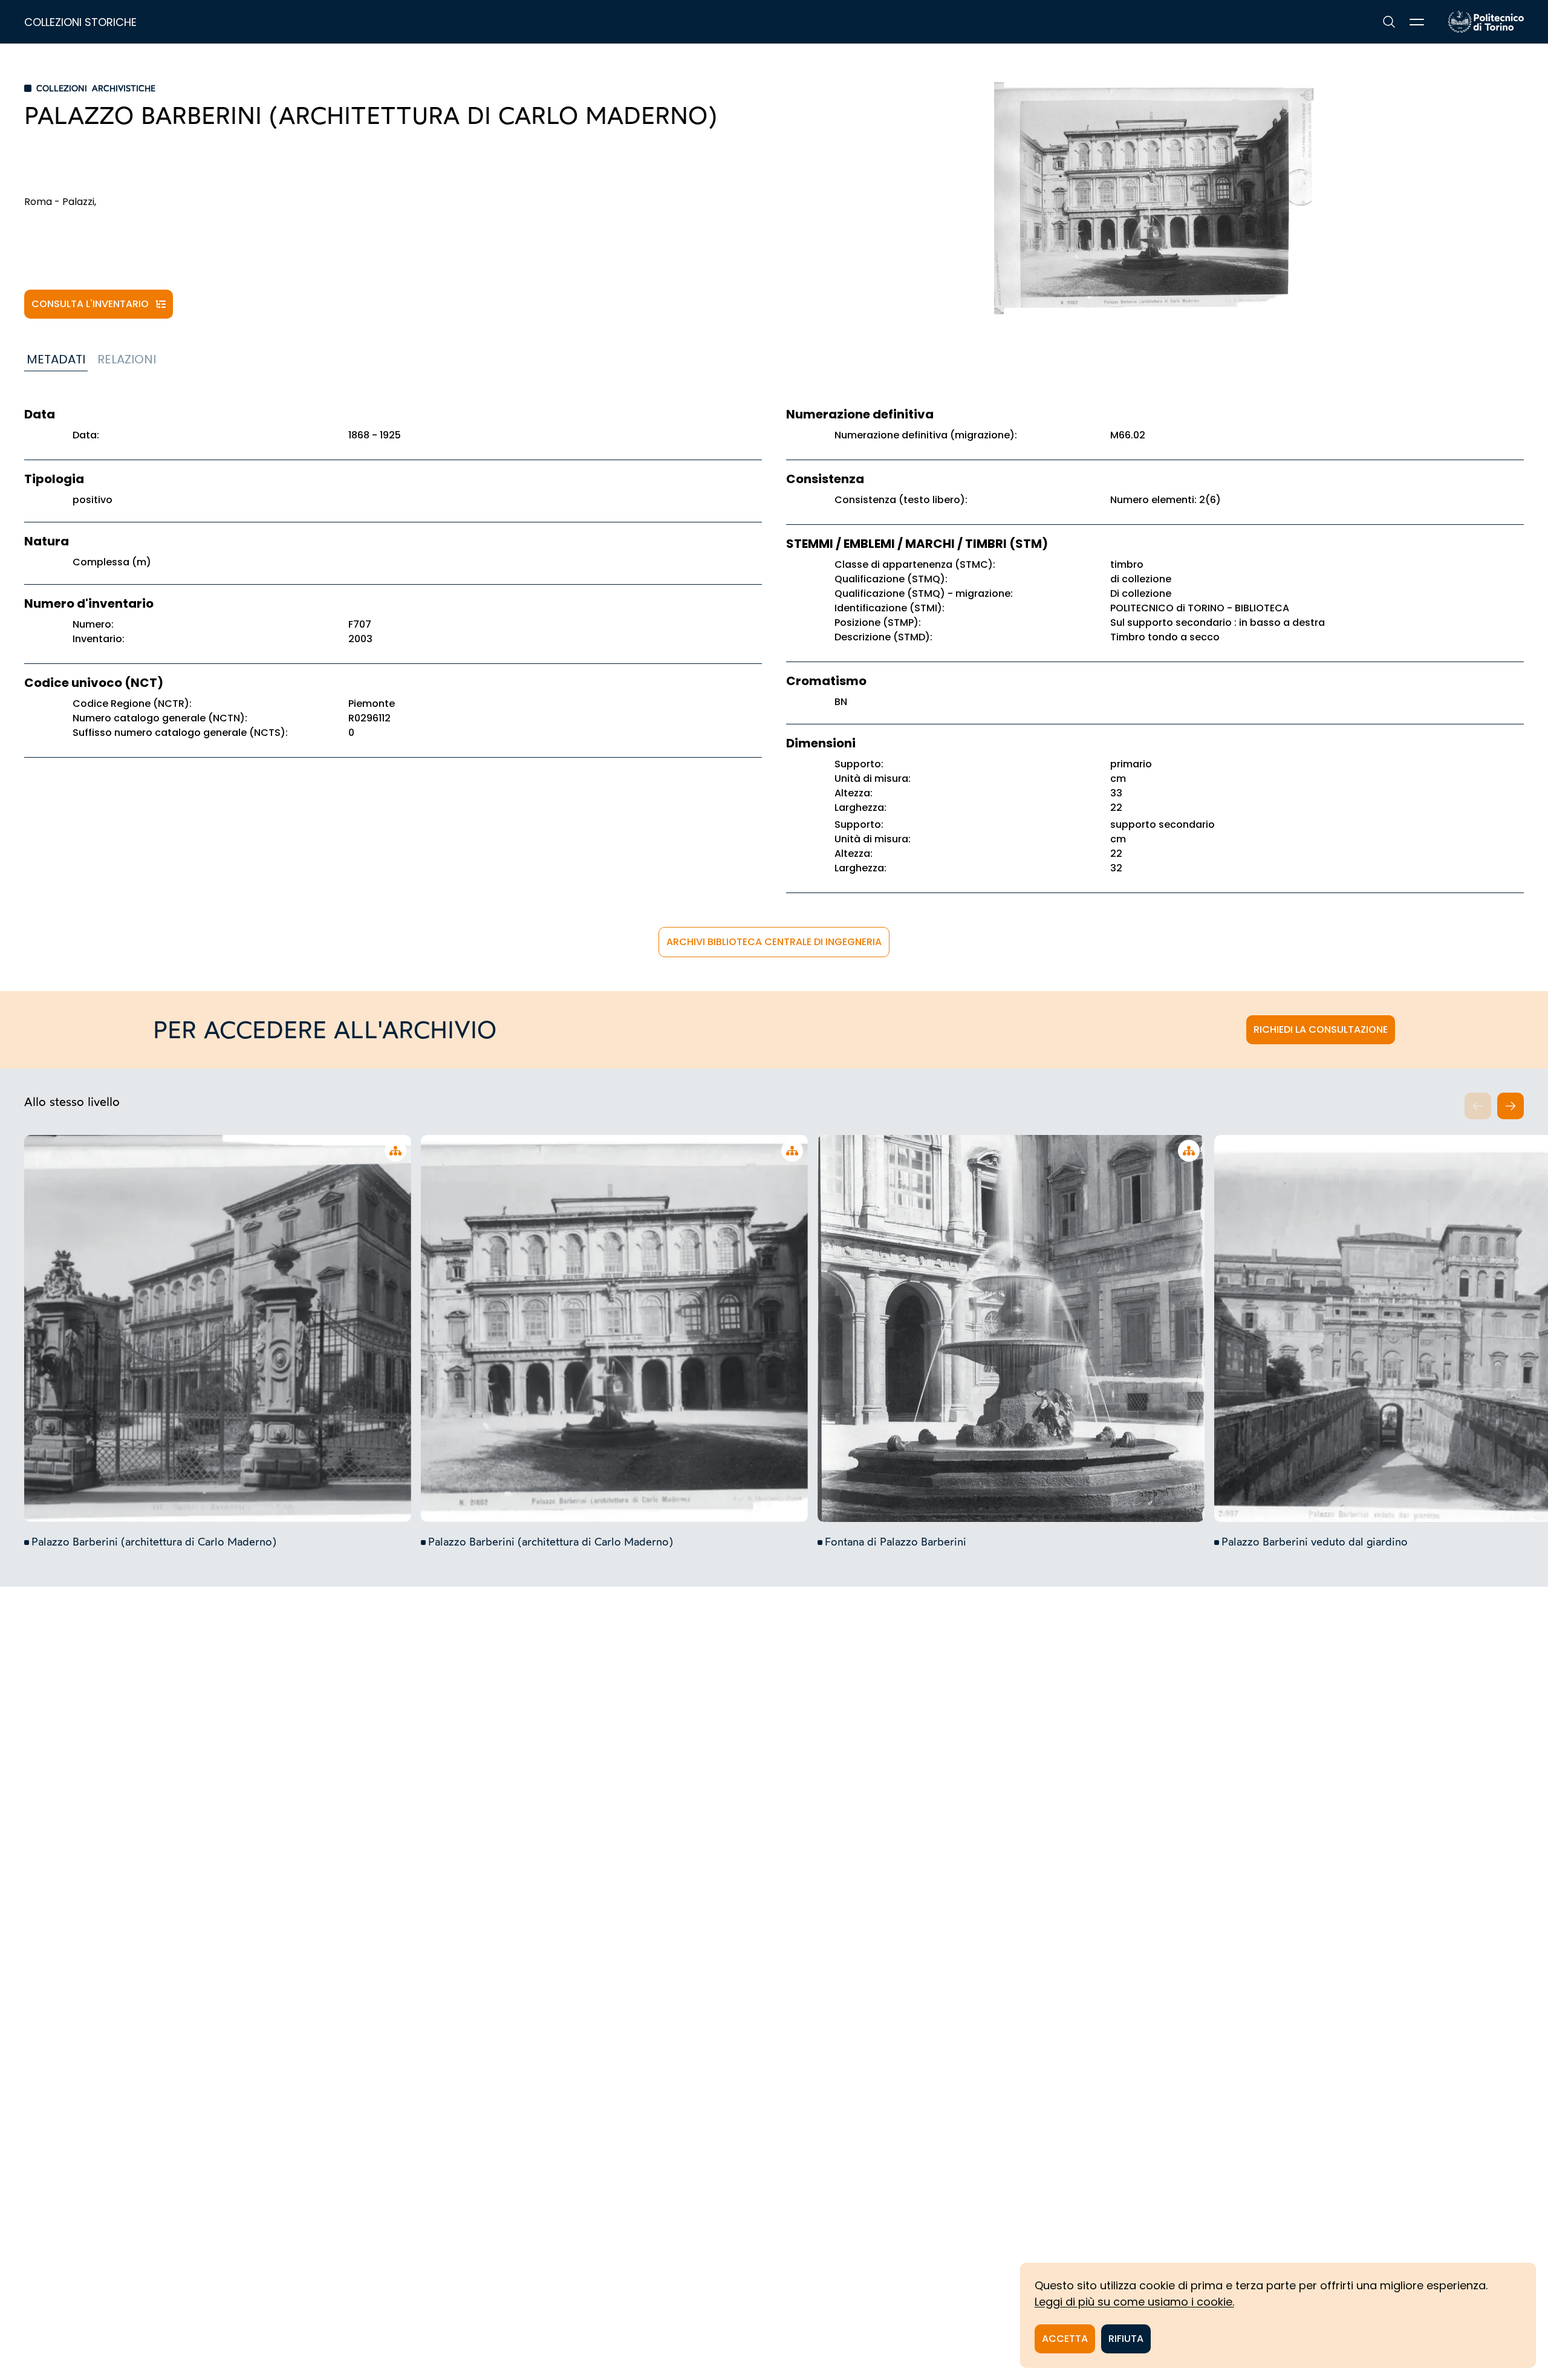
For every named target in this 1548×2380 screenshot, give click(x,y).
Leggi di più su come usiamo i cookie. (1134, 2302)
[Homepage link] (1486, 22)
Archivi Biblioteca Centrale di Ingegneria (774, 942)
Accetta (1065, 2339)
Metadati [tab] (56, 359)
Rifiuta (1126, 2339)
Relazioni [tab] (127, 359)
